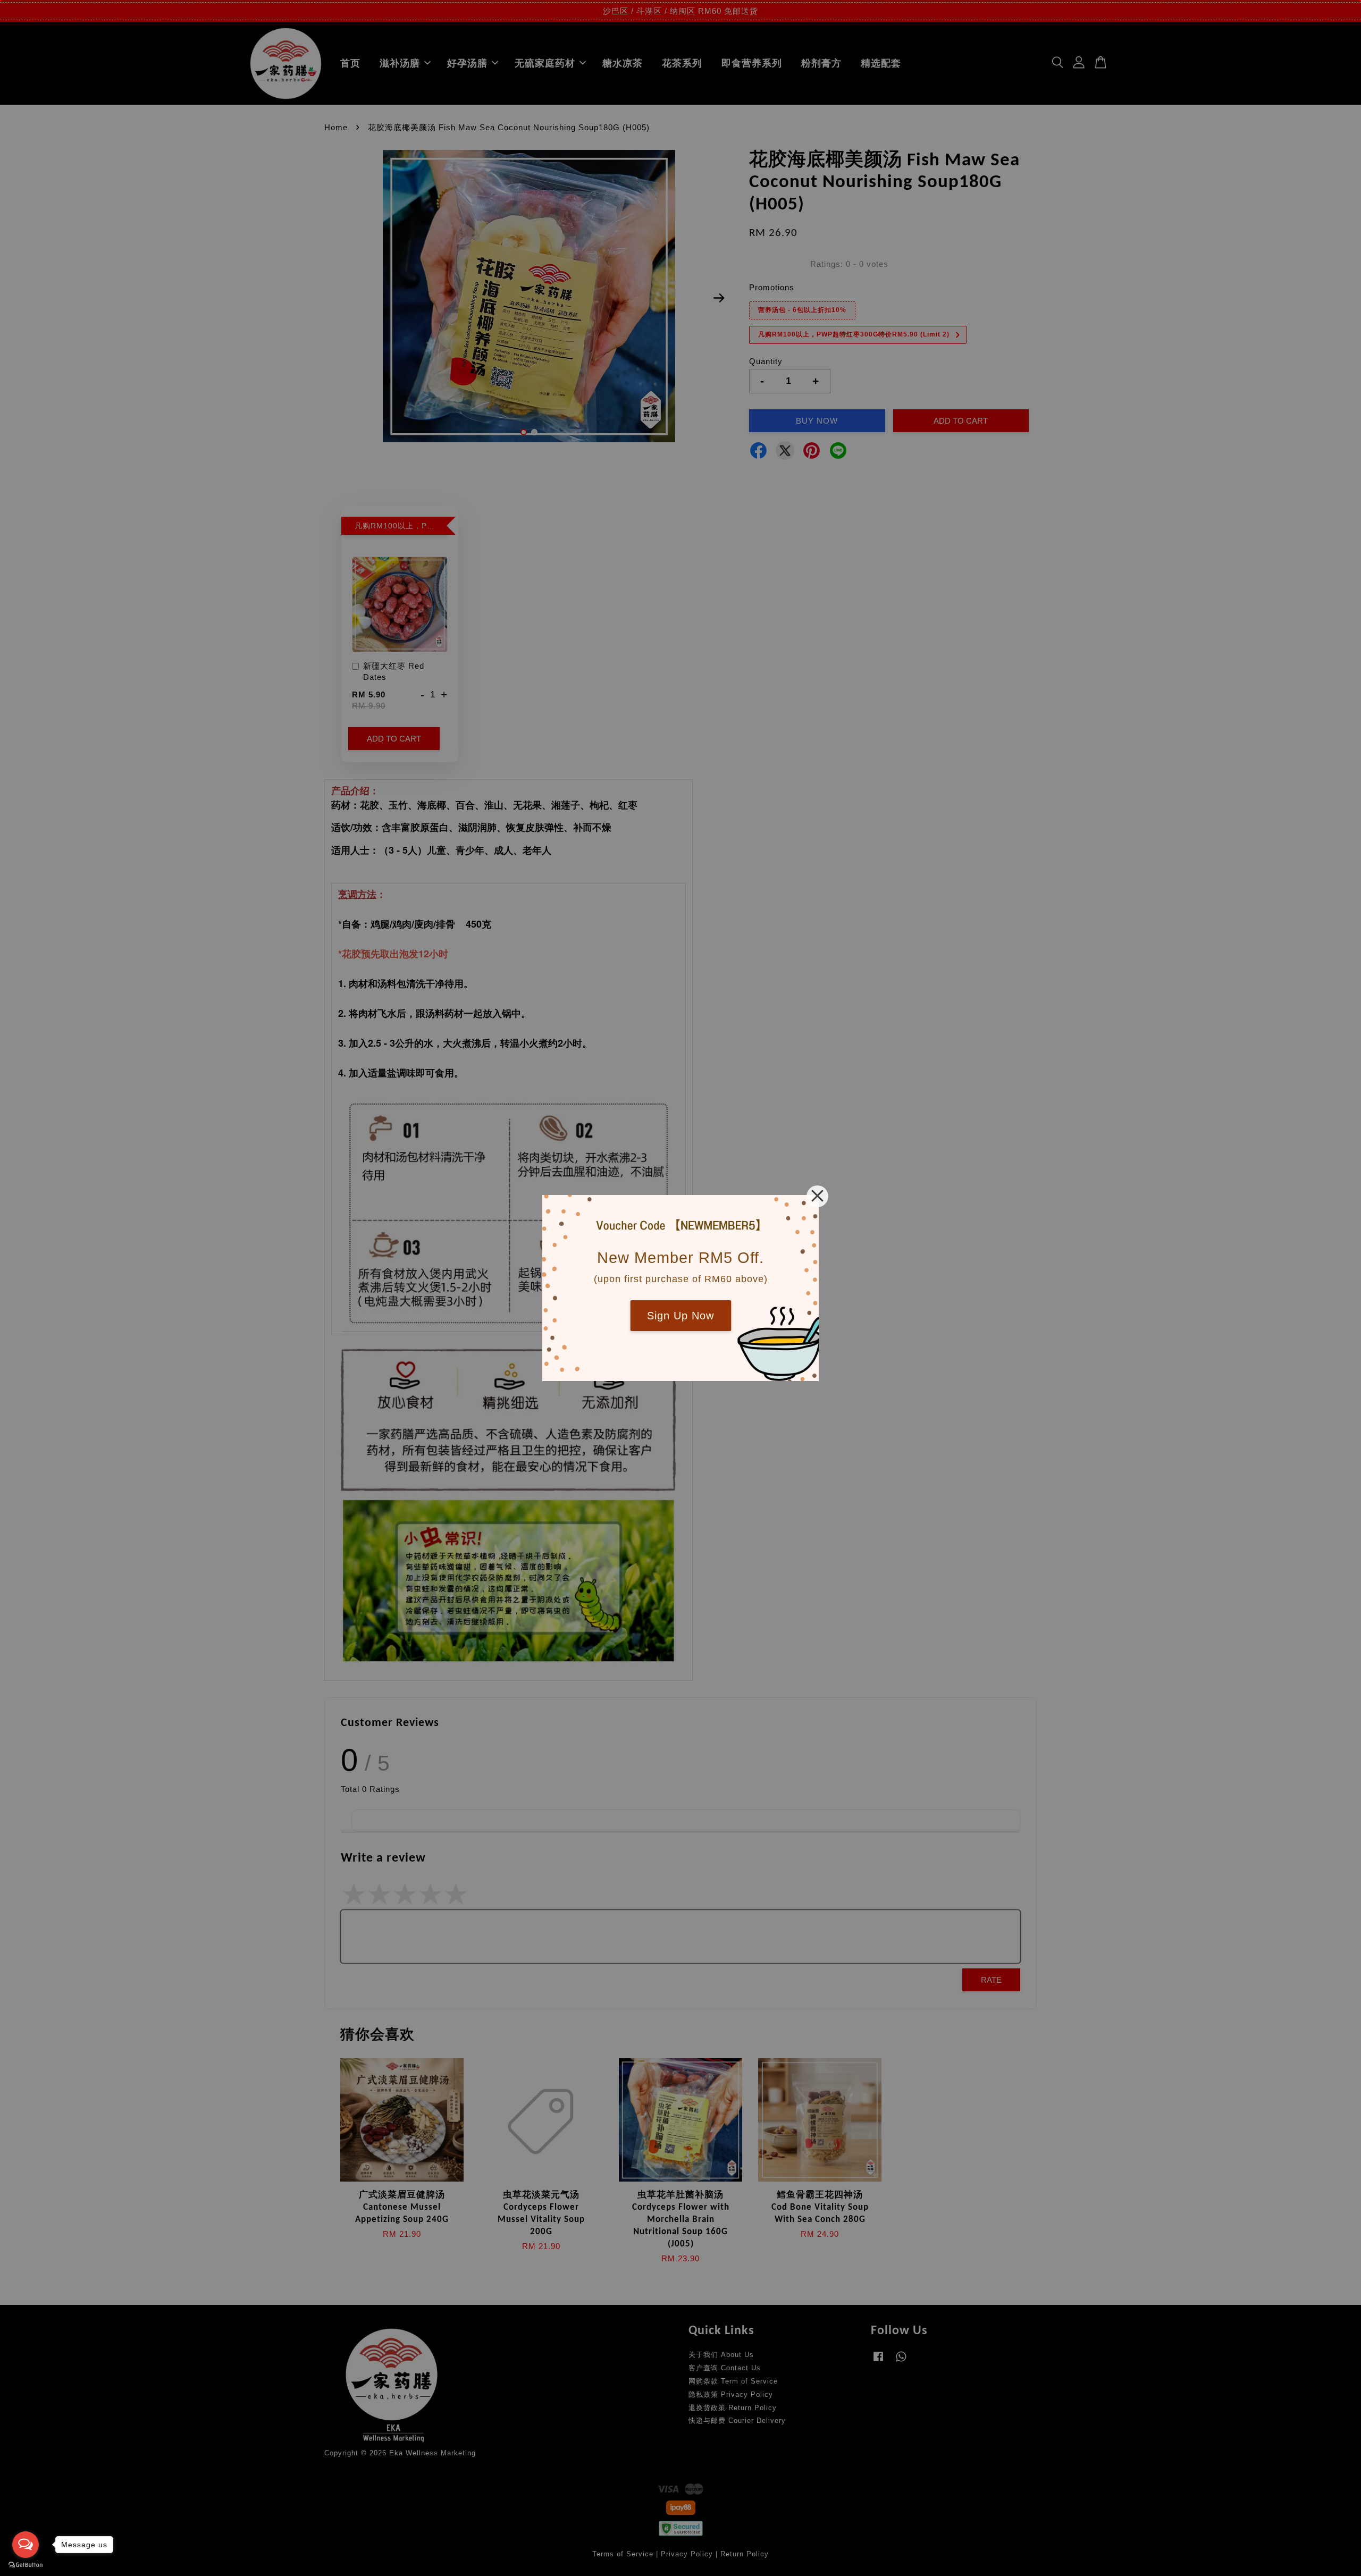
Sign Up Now (680, 1316)
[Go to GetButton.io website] (26, 2565)
